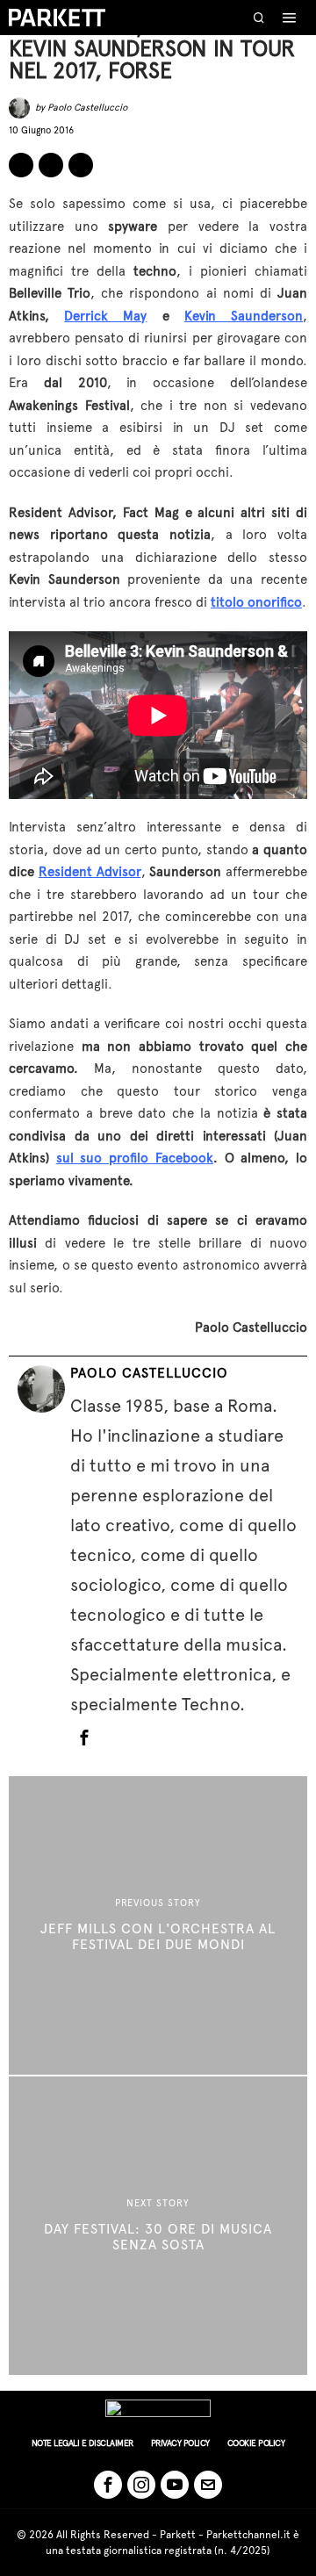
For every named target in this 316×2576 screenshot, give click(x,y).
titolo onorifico (256, 602)
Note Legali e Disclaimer (83, 2443)
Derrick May (105, 316)
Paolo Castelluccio (87, 108)
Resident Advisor (90, 872)
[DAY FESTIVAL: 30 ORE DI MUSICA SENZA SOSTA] (158, 2226)
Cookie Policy (256, 2443)
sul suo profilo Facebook (135, 1158)
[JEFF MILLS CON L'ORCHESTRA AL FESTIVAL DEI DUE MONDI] (158, 1925)
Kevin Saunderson (244, 316)
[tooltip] (21, 165)
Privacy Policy (180, 2443)
